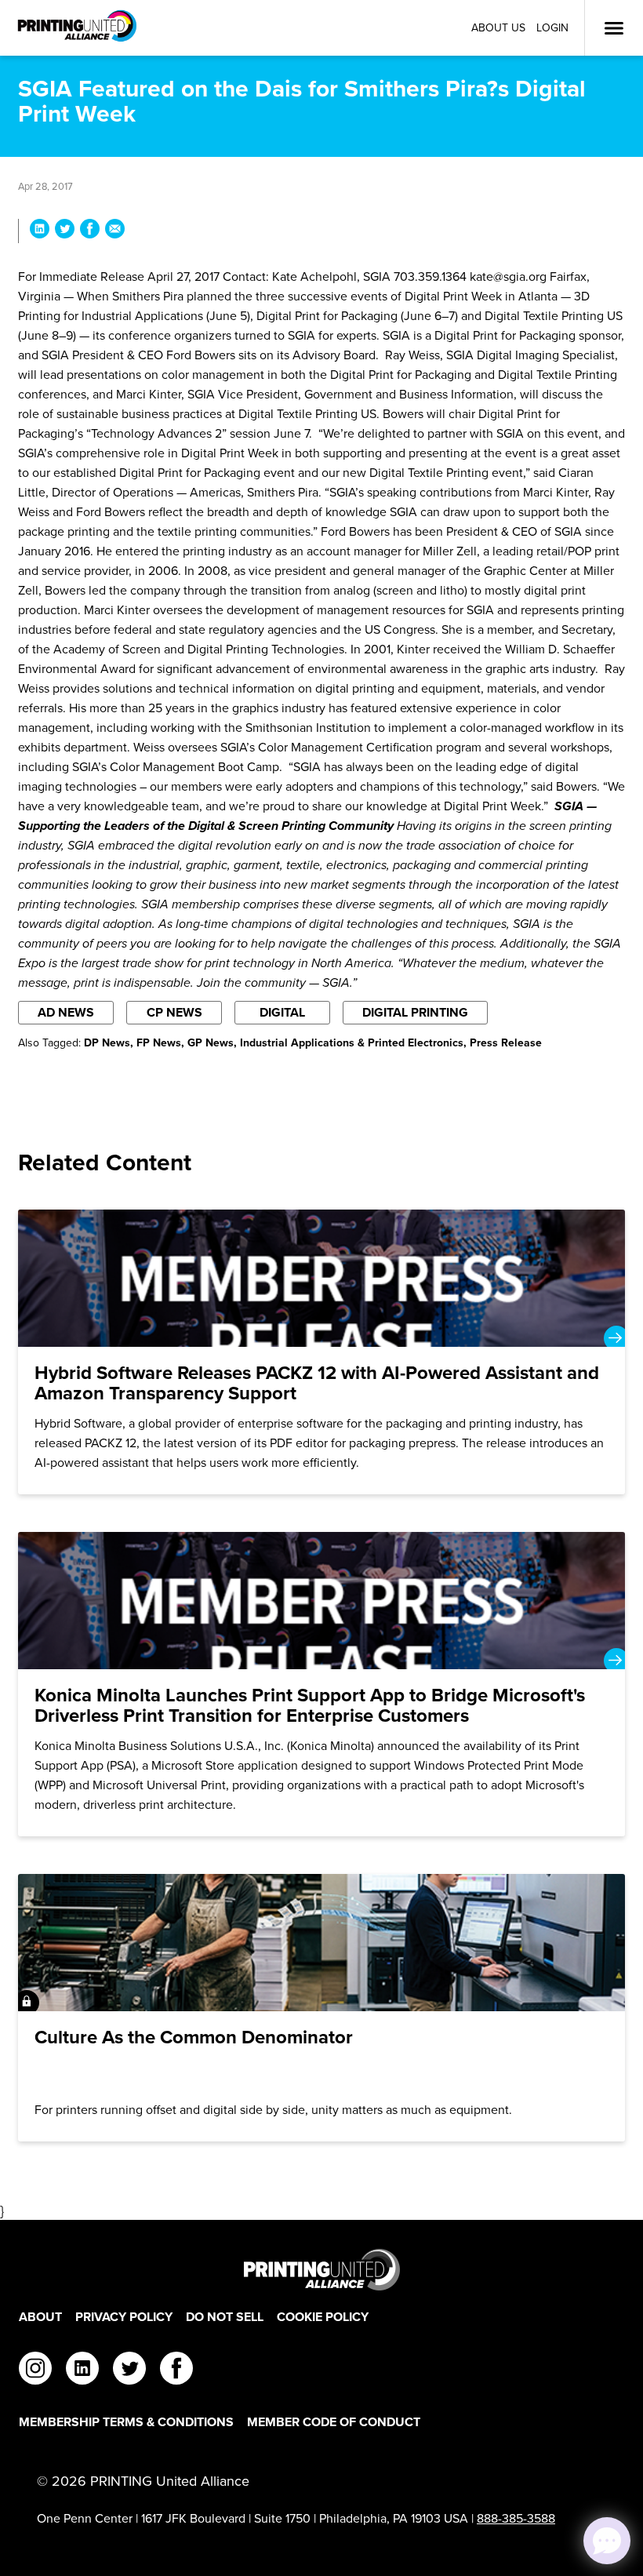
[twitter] (129, 2370)
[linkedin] (82, 2370)
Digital (282, 1012)
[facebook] (176, 2370)
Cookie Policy (323, 2317)
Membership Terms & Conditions (126, 2422)
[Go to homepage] (321, 2270)
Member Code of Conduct (334, 2422)
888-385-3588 (516, 2518)
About (40, 2317)
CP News (174, 1012)
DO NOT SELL (225, 2317)
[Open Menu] (614, 28)
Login (552, 28)
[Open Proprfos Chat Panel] (607, 2541)
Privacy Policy (124, 2317)
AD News (66, 1012)
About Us (498, 28)
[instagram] (35, 2370)
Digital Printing (415, 1012)
